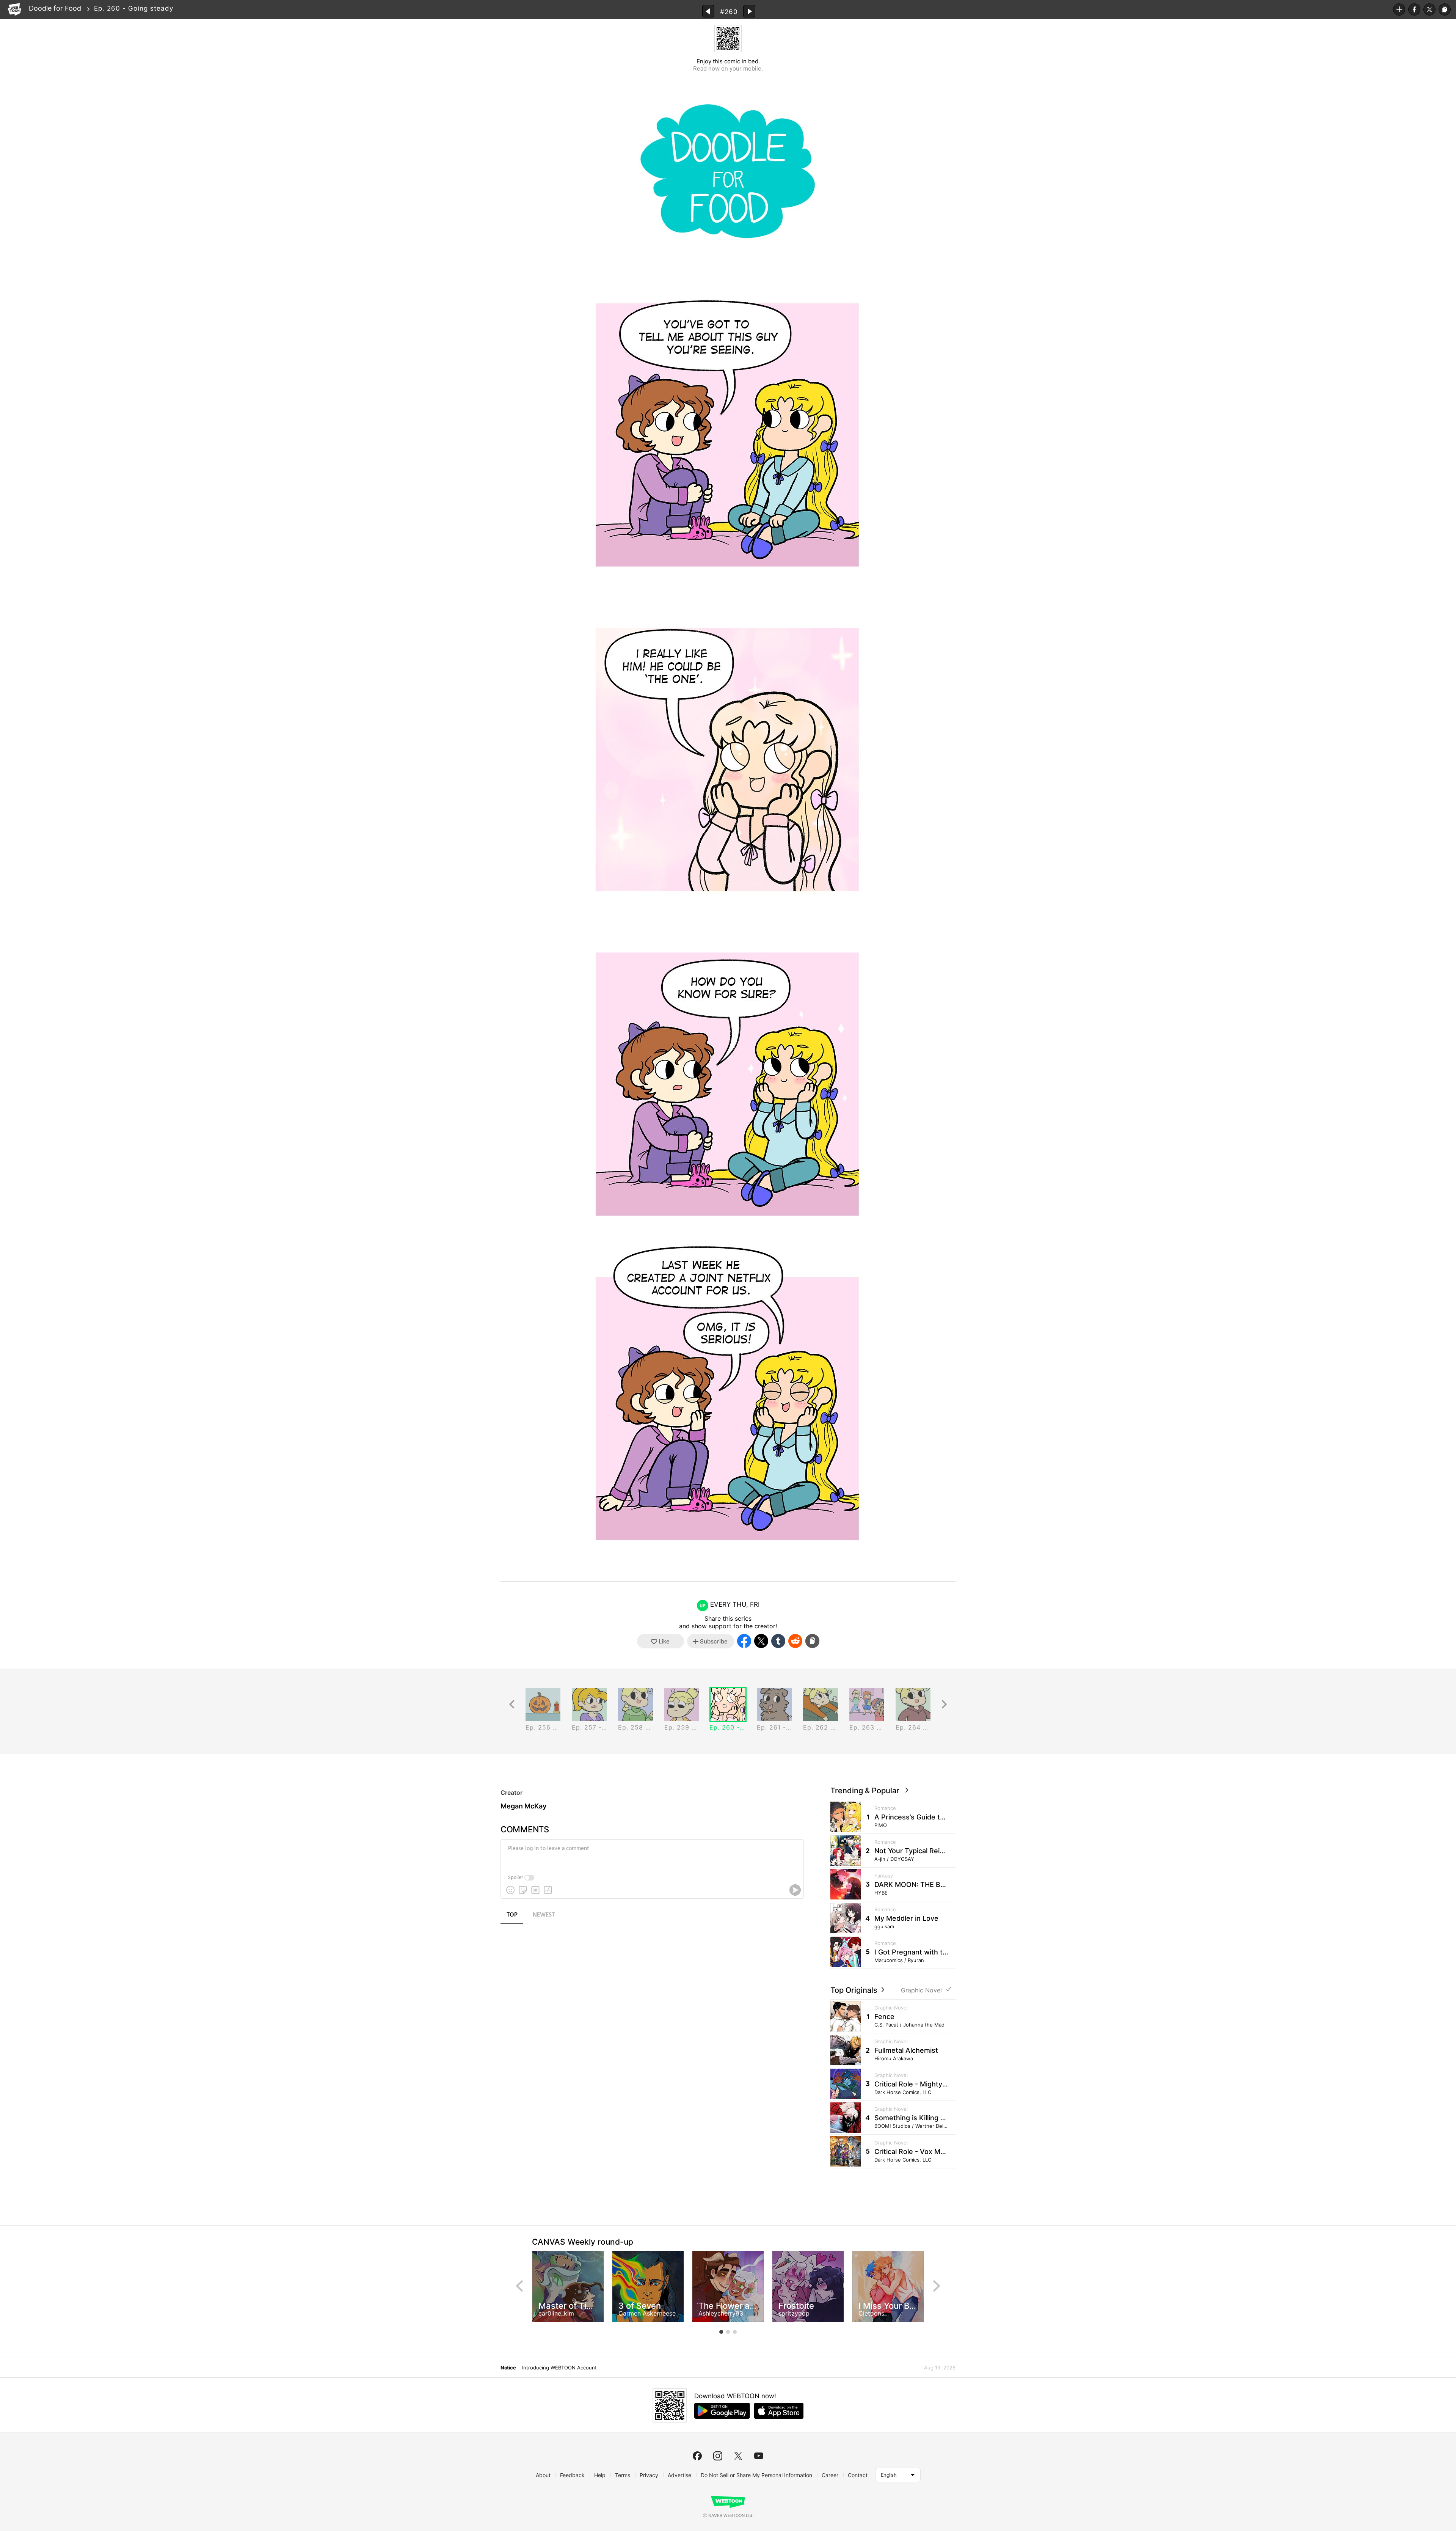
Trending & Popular (867, 1791)
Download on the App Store (779, 2411)
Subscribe (1399, 9)
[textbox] (651, 1854)
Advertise (679, 2475)
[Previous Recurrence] (512, 1704)
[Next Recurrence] (944, 1704)
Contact (858, 2475)
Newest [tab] (544, 1915)
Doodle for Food (55, 8)
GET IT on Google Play (722, 2411)
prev (519, 2286)
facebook (697, 2456)
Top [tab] (512, 1915)
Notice (508, 2368)
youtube (759, 2456)
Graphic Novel (921, 1990)
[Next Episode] (749, 11)
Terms (623, 2475)
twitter (738, 2456)
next (937, 2286)
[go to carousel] (721, 2332)
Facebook (1414, 9)
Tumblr (778, 1641)
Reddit (795, 1641)
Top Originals (855, 1990)
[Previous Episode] (708, 11)
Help (600, 2475)
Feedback (572, 2475)
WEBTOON (14, 9)
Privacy (649, 2475)
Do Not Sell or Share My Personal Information (756, 2475)
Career (830, 2475)
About (543, 2475)
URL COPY (1445, 9)
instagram (718, 2456)
